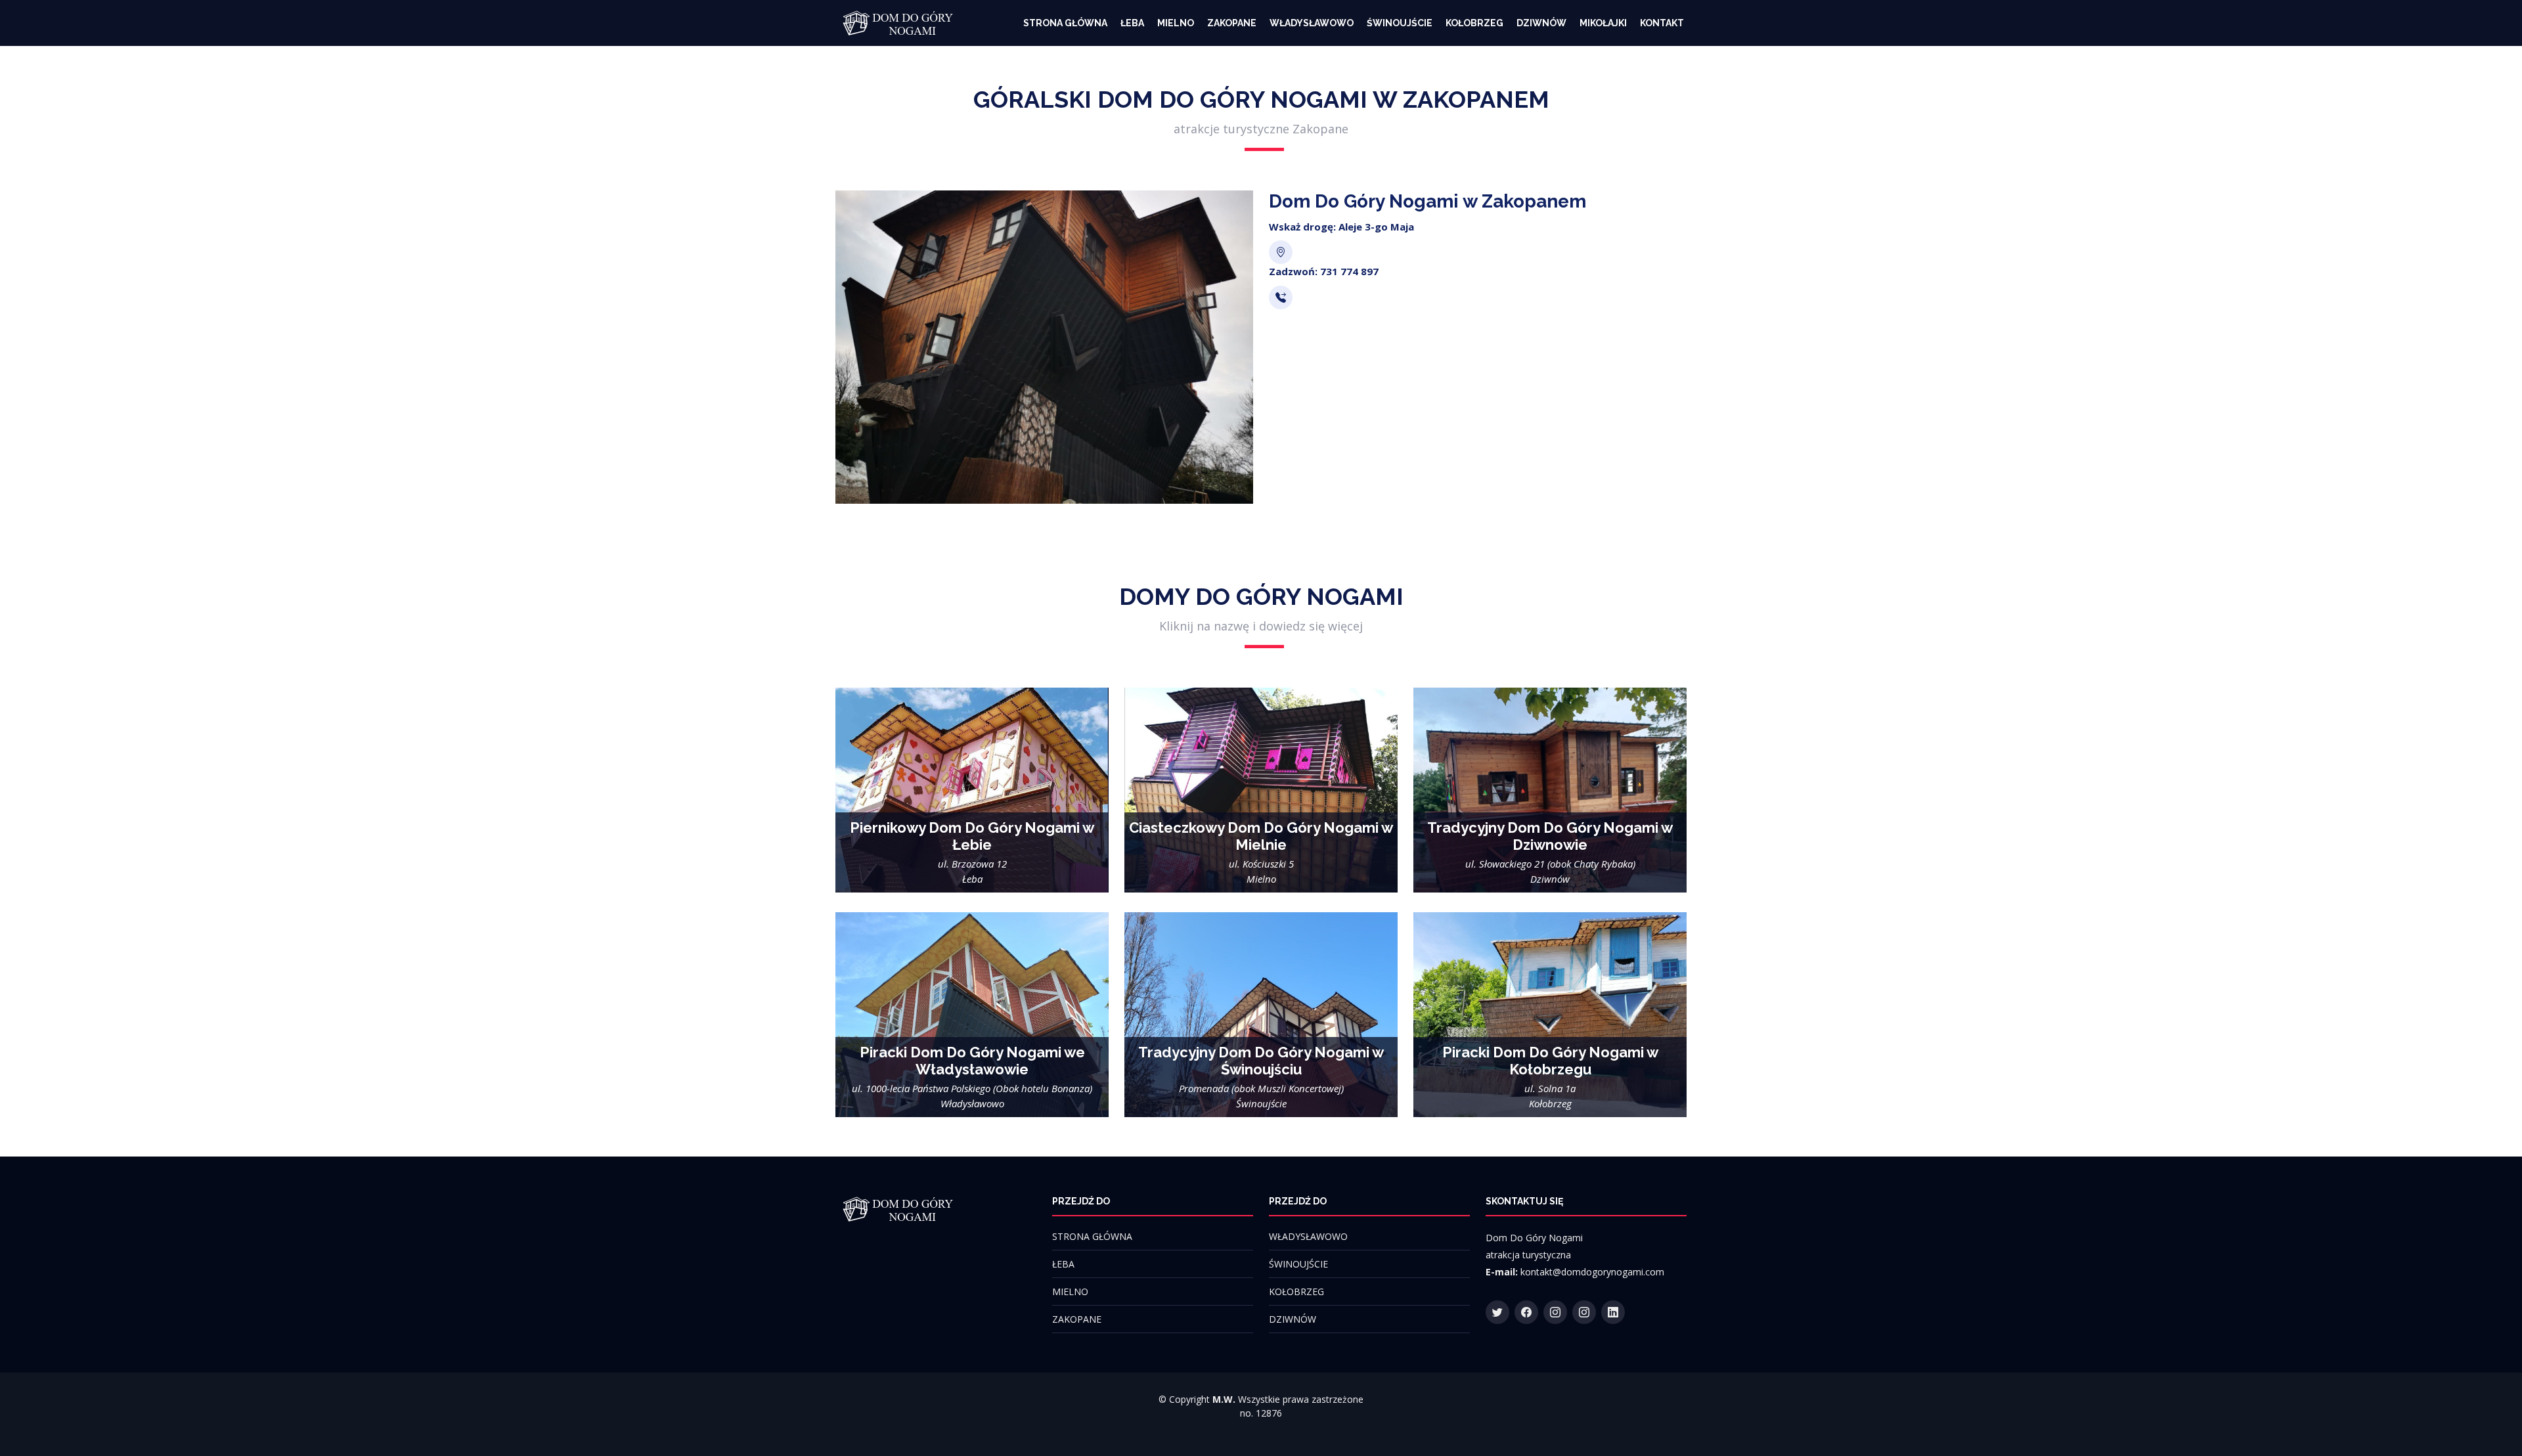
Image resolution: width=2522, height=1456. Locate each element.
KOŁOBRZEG (1474, 23)
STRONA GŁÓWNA (1065, 23)
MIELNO (1176, 23)
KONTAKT (1662, 23)
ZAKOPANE (1232, 23)
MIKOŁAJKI (1603, 23)
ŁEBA (1132, 23)
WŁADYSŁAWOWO (1312, 23)
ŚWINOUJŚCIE (1400, 23)
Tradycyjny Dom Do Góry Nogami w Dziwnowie (1550, 836)
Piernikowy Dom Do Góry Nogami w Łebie (972, 836)
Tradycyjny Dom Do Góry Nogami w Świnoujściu (1261, 1061)
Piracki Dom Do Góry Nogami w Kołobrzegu (1550, 1061)
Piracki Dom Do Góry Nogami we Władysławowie (972, 1061)
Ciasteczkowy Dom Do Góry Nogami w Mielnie (1261, 836)
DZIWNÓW (1541, 23)
